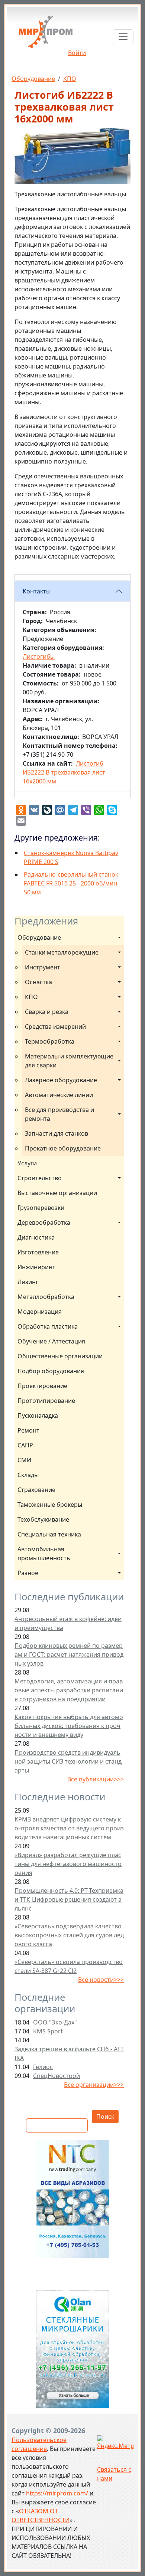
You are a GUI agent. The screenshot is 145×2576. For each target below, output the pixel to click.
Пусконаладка (38, 1415)
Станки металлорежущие (62, 952)
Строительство (40, 1178)
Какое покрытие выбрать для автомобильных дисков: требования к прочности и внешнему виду (69, 1726)
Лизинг (28, 1282)
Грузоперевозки (41, 1208)
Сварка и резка (47, 1012)
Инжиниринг (36, 1267)
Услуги (27, 1163)
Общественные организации (60, 1356)
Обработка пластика (48, 1326)
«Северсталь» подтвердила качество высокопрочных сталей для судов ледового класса (69, 1935)
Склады (28, 1475)
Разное (28, 1573)
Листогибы (39, 657)
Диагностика (36, 1237)
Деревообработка (44, 1222)
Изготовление (38, 1252)
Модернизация (40, 1312)
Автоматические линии (59, 1095)
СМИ (24, 1460)
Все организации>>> (94, 2085)
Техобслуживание (43, 1519)
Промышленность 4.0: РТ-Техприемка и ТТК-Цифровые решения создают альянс (69, 1899)
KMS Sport (48, 2031)
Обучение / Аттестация (51, 1341)
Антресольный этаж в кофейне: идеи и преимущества (68, 1623)
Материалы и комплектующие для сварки (70, 1061)
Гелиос (43, 2067)
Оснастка (38, 982)
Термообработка (50, 1041)
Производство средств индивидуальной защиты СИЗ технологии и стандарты (68, 1761)
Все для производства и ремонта (60, 1114)
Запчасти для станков (57, 1133)
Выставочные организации (57, 1193)
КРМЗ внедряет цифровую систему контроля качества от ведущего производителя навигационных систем (69, 1828)
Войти (77, 53)
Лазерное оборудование (61, 1080)
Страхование (36, 1490)
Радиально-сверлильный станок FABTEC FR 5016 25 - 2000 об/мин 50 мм (71, 883)
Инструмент (43, 967)
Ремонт (28, 1430)
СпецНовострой (57, 2076)
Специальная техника (49, 1534)
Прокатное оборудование (63, 1148)
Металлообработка (46, 1297)
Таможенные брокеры (50, 1505)
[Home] (46, 35)
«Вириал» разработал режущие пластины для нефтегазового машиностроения (68, 1864)
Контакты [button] (37, 591)
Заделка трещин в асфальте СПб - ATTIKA (69, 2053)
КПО (70, 79)
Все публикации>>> (96, 1779)
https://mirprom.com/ (57, 2493)
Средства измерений (55, 1027)
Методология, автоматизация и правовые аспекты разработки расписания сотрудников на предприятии (69, 1690)
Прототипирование (46, 1401)
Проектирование (42, 1386)
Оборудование (33, 79)
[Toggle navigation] (123, 37)
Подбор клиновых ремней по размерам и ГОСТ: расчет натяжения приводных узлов (69, 1654)
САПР (25, 1445)
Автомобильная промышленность (44, 1554)
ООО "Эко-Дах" (55, 2022)
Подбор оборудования (51, 1371)
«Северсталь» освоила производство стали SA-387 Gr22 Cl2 (69, 1966)
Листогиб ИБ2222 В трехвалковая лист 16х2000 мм (64, 772)
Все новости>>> (101, 1980)
